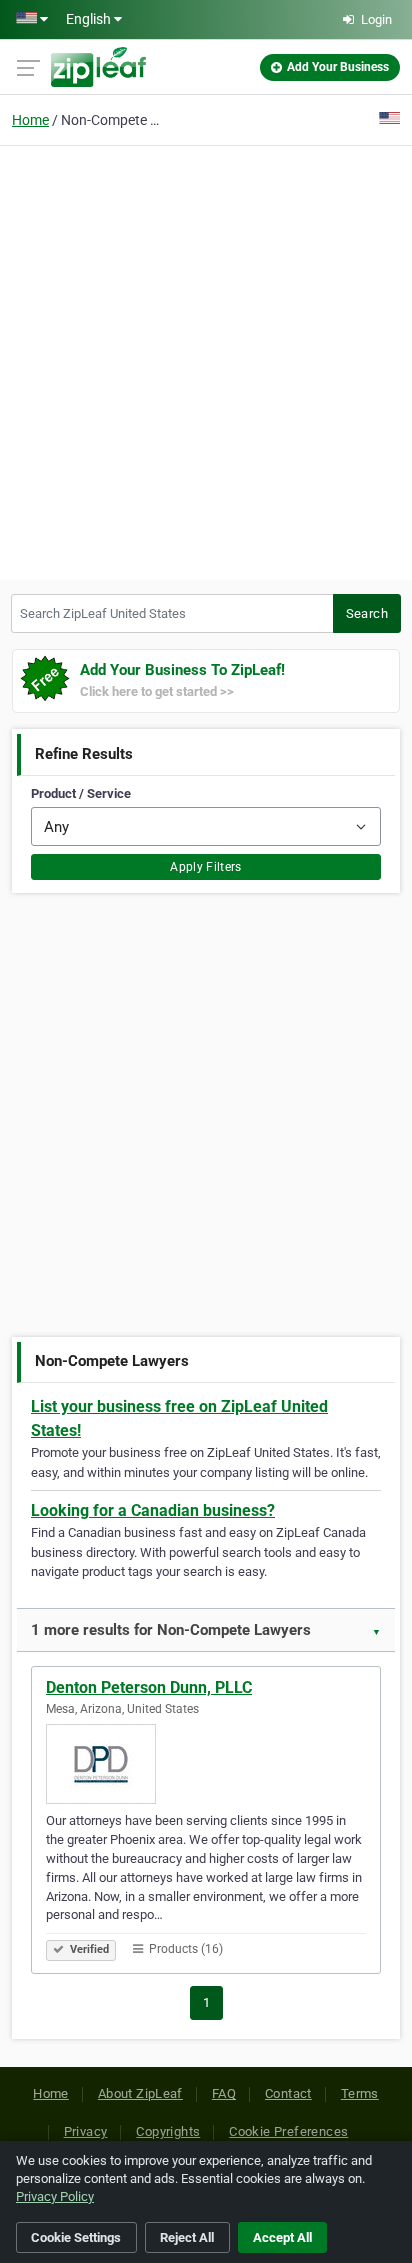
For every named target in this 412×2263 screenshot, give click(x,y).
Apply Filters (206, 867)
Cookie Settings (76, 2237)
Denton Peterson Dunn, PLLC (149, 1687)
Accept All (282, 2237)
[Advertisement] (206, 360)
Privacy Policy (55, 2196)
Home (30, 120)
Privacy (86, 2131)
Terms (360, 2093)
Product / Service (81, 793)
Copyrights (168, 2131)
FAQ (224, 2093)
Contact (288, 2093)
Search (367, 613)
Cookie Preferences (288, 2131)
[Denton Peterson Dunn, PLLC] (206, 1764)
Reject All (187, 2237)
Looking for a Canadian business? (153, 1510)
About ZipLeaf (140, 2093)
